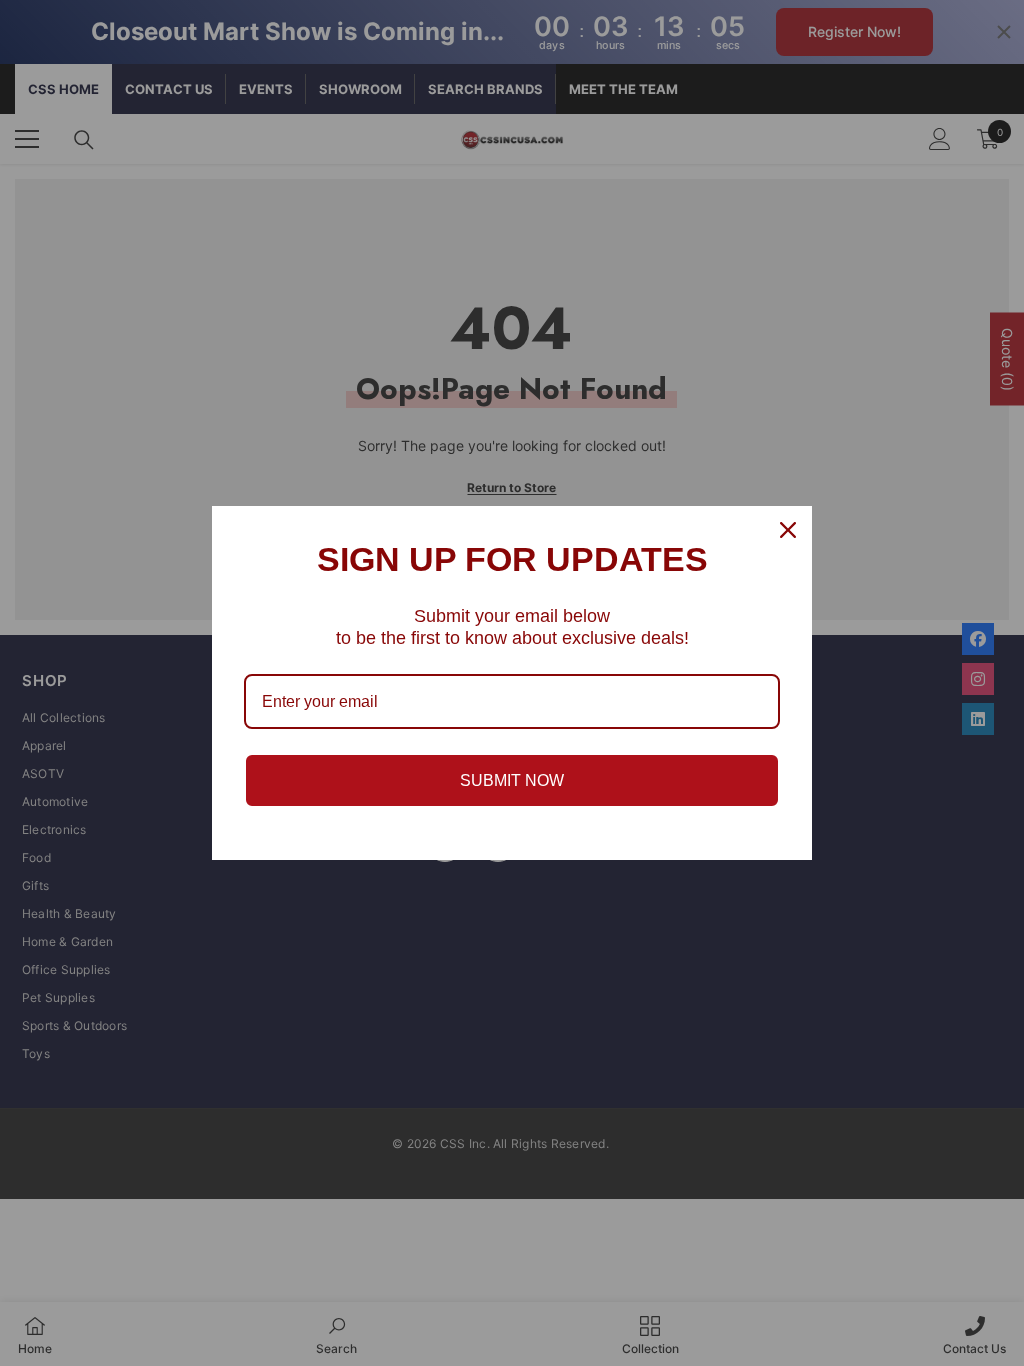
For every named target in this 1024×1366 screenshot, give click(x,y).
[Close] (788, 530)
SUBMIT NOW (512, 780)
